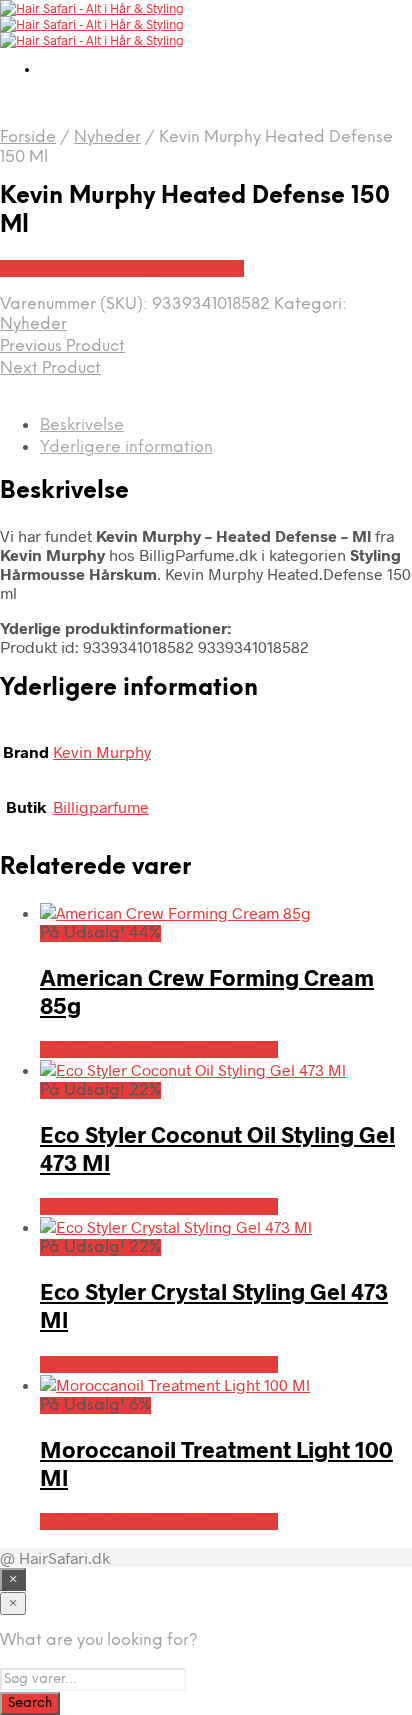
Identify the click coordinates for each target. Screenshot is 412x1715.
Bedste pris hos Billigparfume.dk (122, 268)
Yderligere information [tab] (126, 447)
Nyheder (107, 137)
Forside (28, 137)
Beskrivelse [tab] (82, 425)
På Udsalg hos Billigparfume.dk (159, 1049)
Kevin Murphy (102, 751)
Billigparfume (101, 806)
